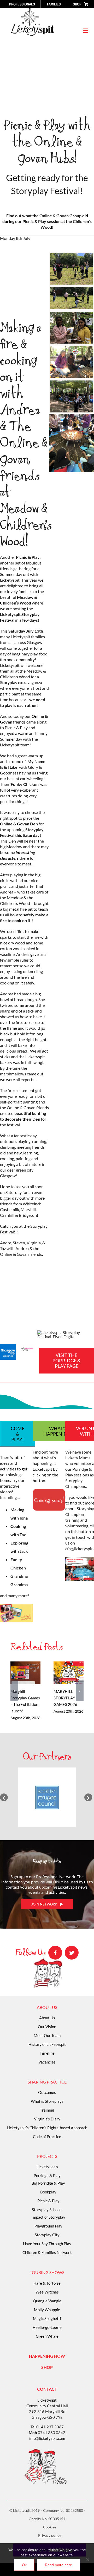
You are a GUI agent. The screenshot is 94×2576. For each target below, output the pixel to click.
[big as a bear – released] (71, 255)
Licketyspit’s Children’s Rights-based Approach (47, 2128)
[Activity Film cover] (16, 1606)
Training (47, 2110)
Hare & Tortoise (47, 2283)
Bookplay (48, 2192)
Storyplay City (47, 2235)
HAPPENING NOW (47, 2356)
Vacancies (47, 2062)
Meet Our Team (47, 2035)
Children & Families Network (47, 2252)
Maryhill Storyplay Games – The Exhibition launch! (24, 1667)
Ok (24, 2565)
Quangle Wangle (47, 2301)
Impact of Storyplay (48, 2217)
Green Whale (47, 2336)
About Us (47, 2018)
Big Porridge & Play (48, 2183)
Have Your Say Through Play (47, 2244)
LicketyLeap (47, 2167)
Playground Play (48, 2226)
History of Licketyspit (47, 2044)
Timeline (47, 2053)
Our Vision (47, 2027)
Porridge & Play (47, 2176)
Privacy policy (50, 2535)
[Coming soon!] (49, 1491)
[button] (4, 1797)
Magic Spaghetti (47, 2318)
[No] (87, 2560)
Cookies (50, 2527)
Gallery (25, 1679)
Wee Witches (47, 2292)
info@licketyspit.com (47, 2438)
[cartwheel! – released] (71, 289)
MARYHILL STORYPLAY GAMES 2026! (67, 1667)
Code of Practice (47, 2137)
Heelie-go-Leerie (47, 2327)
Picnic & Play (48, 2201)
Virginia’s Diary (47, 2119)
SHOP (47, 2367)
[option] (47, 1797)
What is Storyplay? (47, 2101)
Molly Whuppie (47, 2310)
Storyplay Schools (47, 2210)
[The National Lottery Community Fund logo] (28, 1347)
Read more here (58, 2565)
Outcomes (47, 2092)
